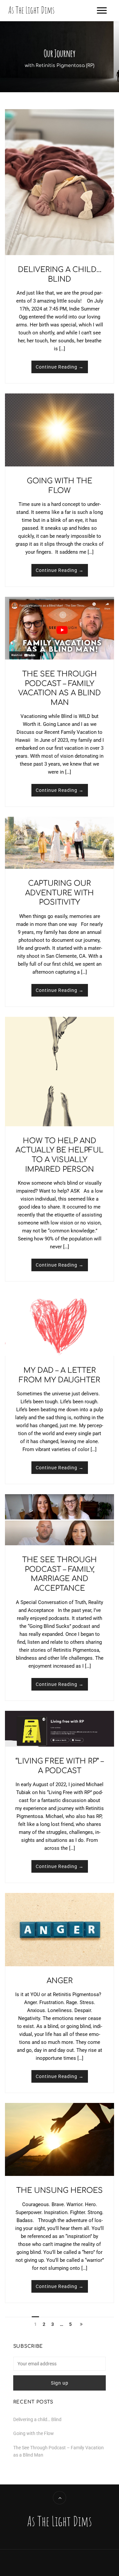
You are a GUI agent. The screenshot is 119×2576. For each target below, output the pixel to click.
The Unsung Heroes (59, 2191)
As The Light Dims (31, 10)
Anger (60, 1981)
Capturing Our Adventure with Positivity (59, 893)
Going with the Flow (34, 2433)
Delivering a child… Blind (37, 2419)
